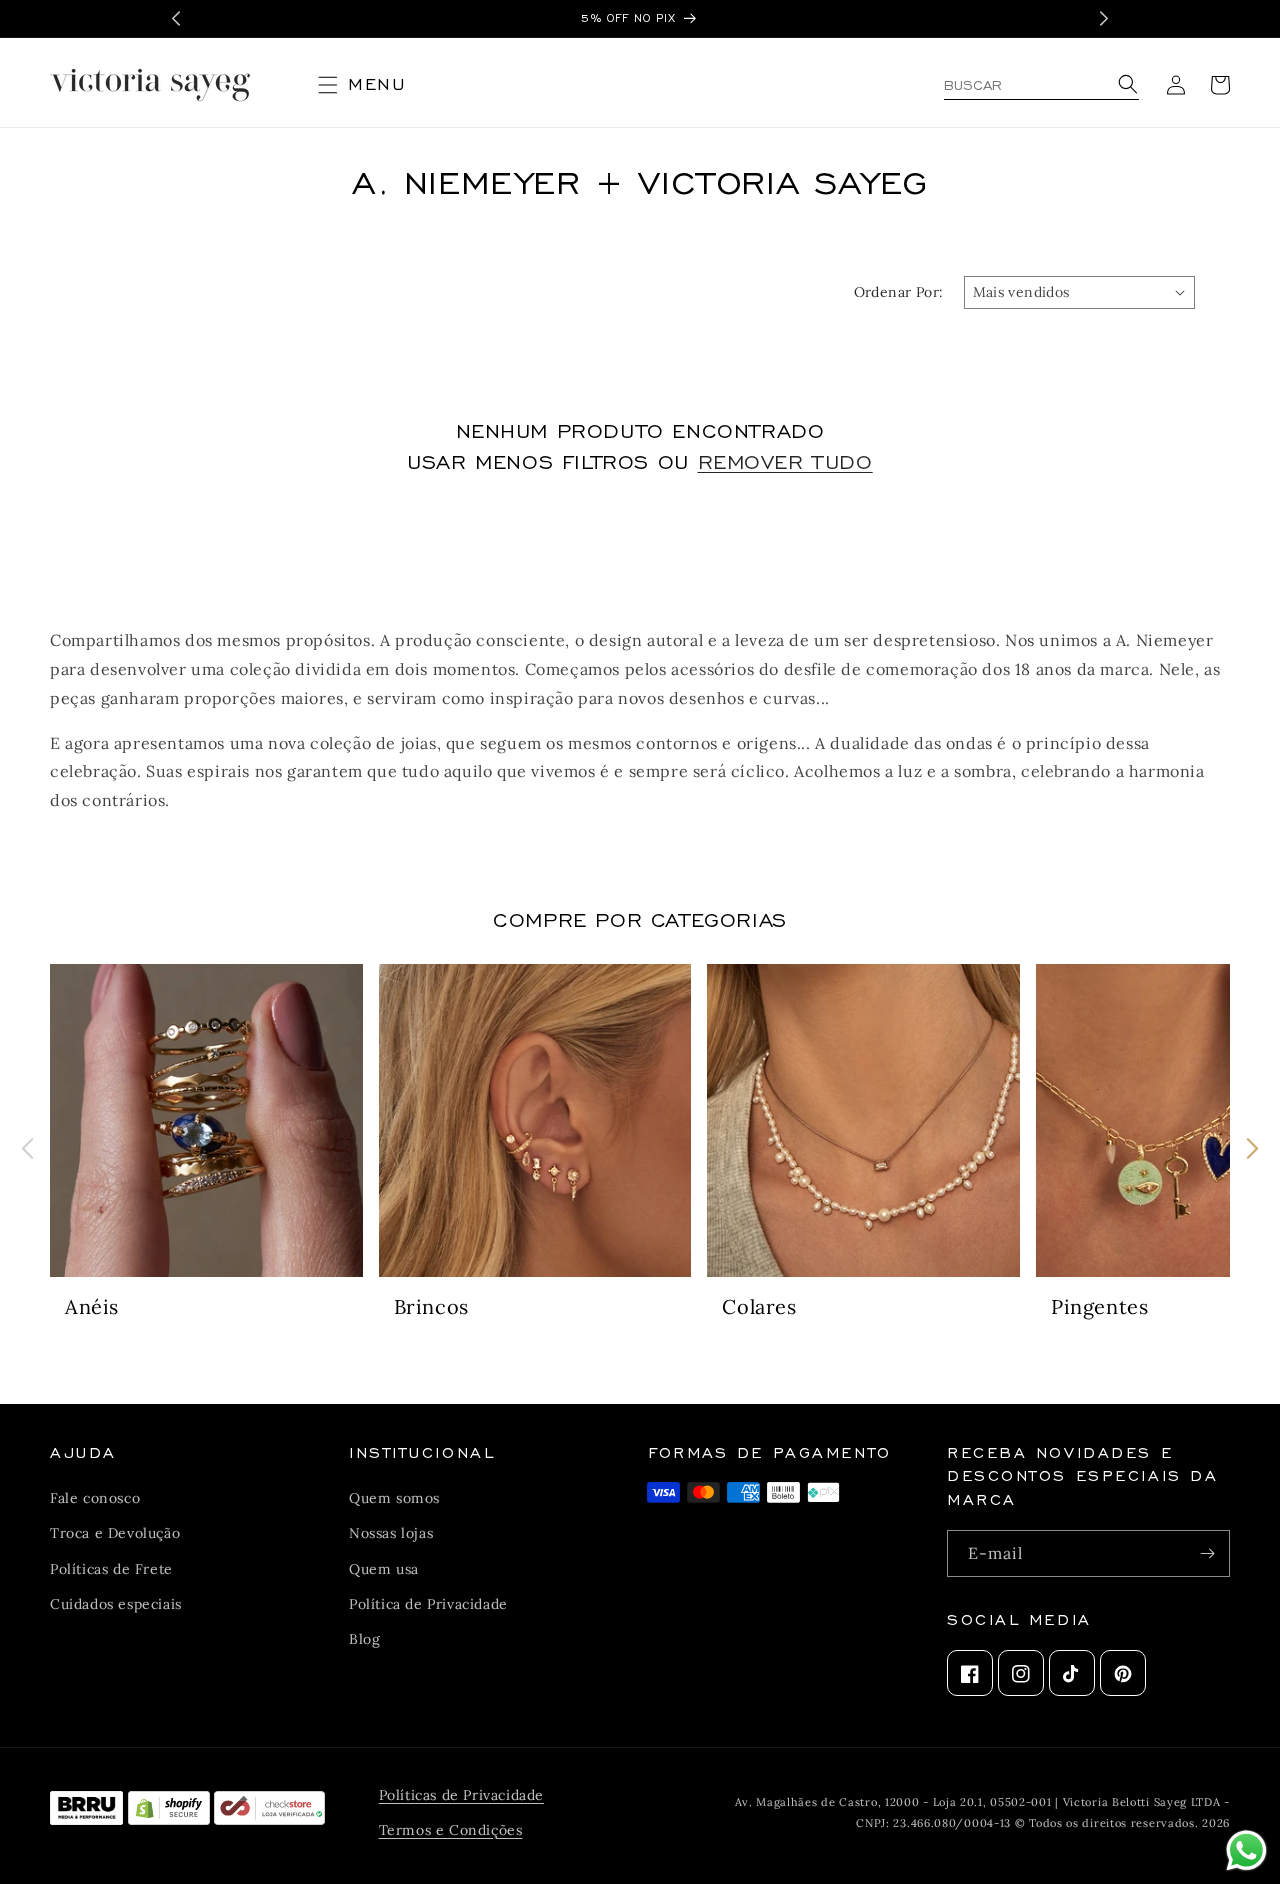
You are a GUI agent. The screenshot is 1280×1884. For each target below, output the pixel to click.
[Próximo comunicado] (1104, 18)
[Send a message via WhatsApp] (1246, 1850)
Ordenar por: (899, 292)
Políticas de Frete (111, 1569)
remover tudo (785, 460)
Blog (364, 1639)
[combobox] (1041, 85)
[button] (370, 85)
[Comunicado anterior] (176, 18)
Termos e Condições (451, 1830)
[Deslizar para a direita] (1252, 1148)
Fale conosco (95, 1498)
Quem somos (394, 1498)
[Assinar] (1207, 1553)
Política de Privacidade (428, 1604)
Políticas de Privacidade (461, 1795)
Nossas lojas (391, 1534)
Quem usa (384, 1569)
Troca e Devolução (115, 1534)
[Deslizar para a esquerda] (27, 1148)
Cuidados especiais (116, 1604)
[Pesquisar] (1125, 85)
